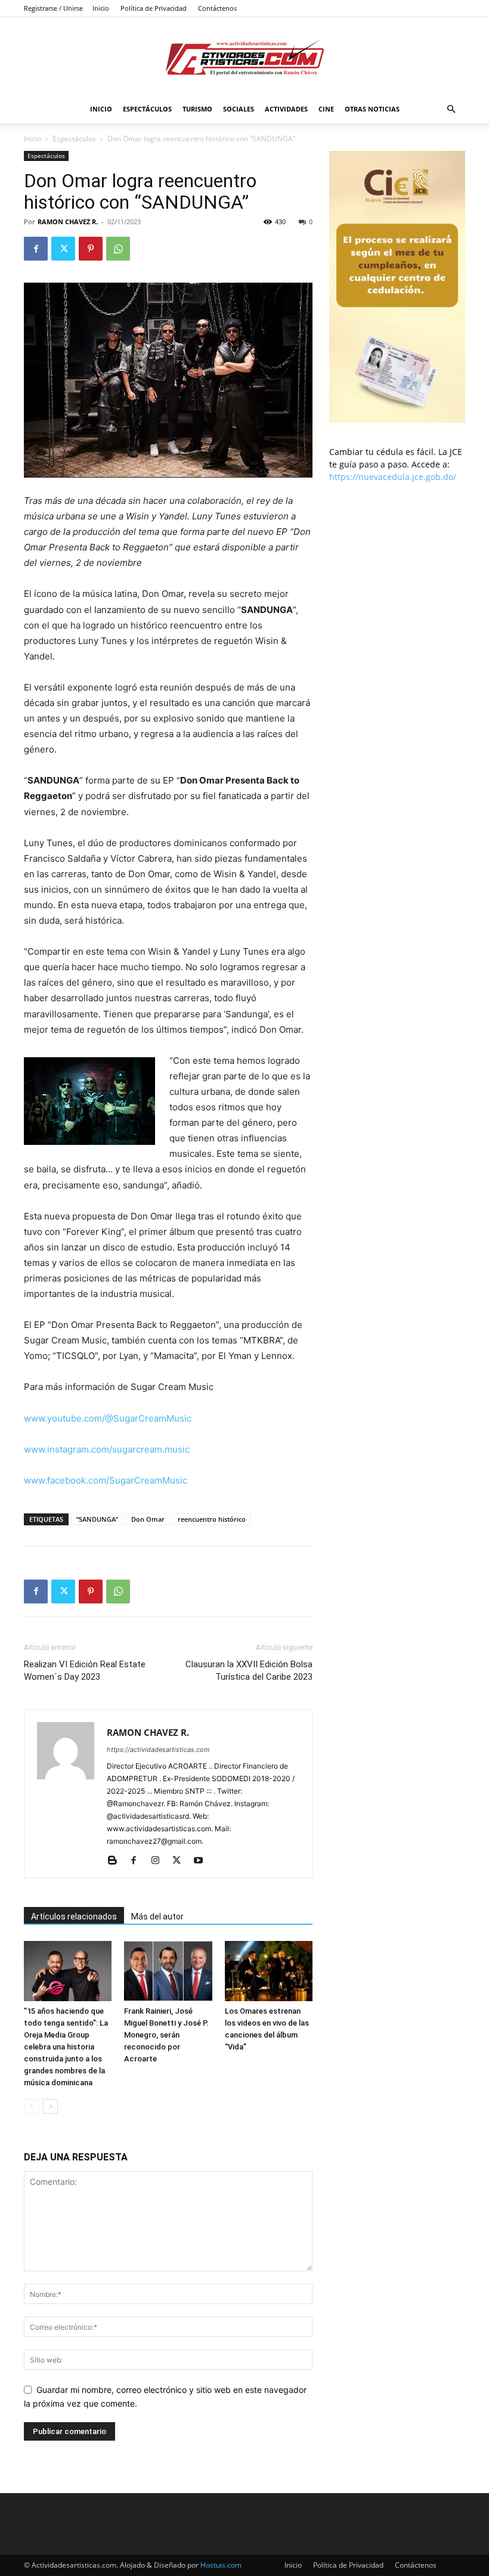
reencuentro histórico (212, 1519)
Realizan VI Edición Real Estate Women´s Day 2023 (85, 1671)
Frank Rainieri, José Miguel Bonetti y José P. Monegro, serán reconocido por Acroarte (166, 2035)
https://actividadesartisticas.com (158, 1750)
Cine (326, 109)
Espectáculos (147, 109)
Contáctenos (217, 8)
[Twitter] (63, 249)
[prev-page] (31, 2106)
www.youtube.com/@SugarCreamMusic (108, 1418)
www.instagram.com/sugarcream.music (107, 1449)
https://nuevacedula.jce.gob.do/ (393, 477)
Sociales (239, 109)
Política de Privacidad (154, 8)
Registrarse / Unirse (53, 8)
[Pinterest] (91, 249)
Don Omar (148, 1519)
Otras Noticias (372, 109)
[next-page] (50, 2106)
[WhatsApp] (118, 249)
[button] (451, 109)
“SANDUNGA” (97, 1519)
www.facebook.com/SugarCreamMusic (106, 1480)
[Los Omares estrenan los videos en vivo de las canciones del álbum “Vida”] (269, 1971)
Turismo (197, 109)
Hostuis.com (221, 2565)
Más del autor (157, 1916)
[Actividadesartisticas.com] (244, 57)
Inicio (101, 8)
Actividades (286, 109)
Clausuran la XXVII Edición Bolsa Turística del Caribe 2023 (249, 1671)
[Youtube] (202, 1861)
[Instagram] (160, 1861)
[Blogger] (117, 1861)
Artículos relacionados (74, 1916)
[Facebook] (36, 249)
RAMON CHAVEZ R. (68, 222)
